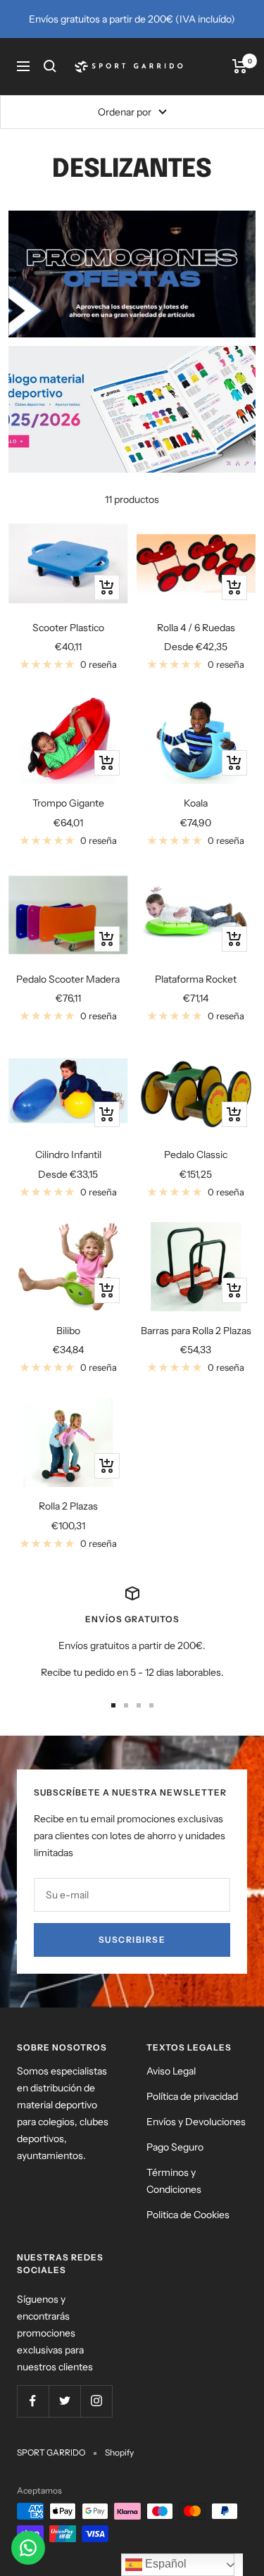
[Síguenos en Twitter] (64, 2401)
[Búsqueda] (50, 66)
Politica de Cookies (188, 2215)
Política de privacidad (192, 2096)
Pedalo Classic (196, 1155)
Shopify (119, 2452)
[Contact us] (28, 2548)
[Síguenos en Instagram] (96, 2401)
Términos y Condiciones (174, 2181)
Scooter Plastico (68, 628)
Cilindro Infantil (68, 1155)
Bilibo (68, 1331)
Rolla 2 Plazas (68, 1506)
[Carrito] (240, 66)
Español (164, 2564)
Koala (196, 803)
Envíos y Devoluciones (196, 2122)
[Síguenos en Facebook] (33, 2401)
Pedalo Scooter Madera (68, 979)
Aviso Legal (171, 2071)
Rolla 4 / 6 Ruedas (196, 628)
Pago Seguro (175, 2147)
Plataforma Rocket (196, 979)
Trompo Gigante (68, 803)
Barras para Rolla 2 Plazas (196, 1331)
